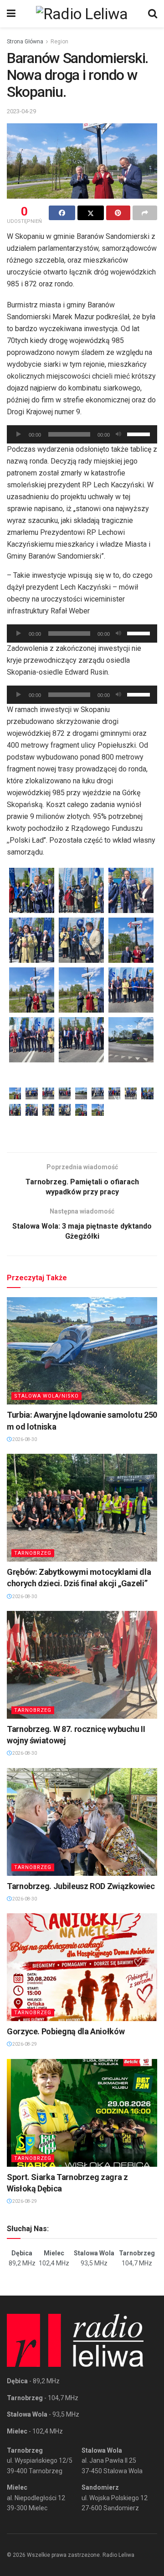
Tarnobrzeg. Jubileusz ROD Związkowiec (81, 1886)
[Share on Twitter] (91, 213)
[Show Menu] (11, 14)
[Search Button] (153, 14)
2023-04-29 (21, 111)
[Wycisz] (118, 434)
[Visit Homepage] (82, 14)
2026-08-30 (24, 1439)
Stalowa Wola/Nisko (46, 1396)
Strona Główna (25, 42)
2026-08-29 (24, 2044)
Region (59, 42)
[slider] (140, 433)
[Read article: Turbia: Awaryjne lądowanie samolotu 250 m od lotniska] (82, 1351)
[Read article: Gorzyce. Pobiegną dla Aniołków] (82, 1967)
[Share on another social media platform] (145, 213)
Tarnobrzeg (33, 1553)
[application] (82, 434)
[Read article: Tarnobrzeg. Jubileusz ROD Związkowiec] (82, 1822)
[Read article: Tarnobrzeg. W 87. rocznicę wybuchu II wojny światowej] (82, 1665)
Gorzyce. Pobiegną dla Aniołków (66, 2031)
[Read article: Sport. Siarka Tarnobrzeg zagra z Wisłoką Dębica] (82, 2113)
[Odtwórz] (19, 434)
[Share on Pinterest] (118, 213)
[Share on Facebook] (62, 213)
